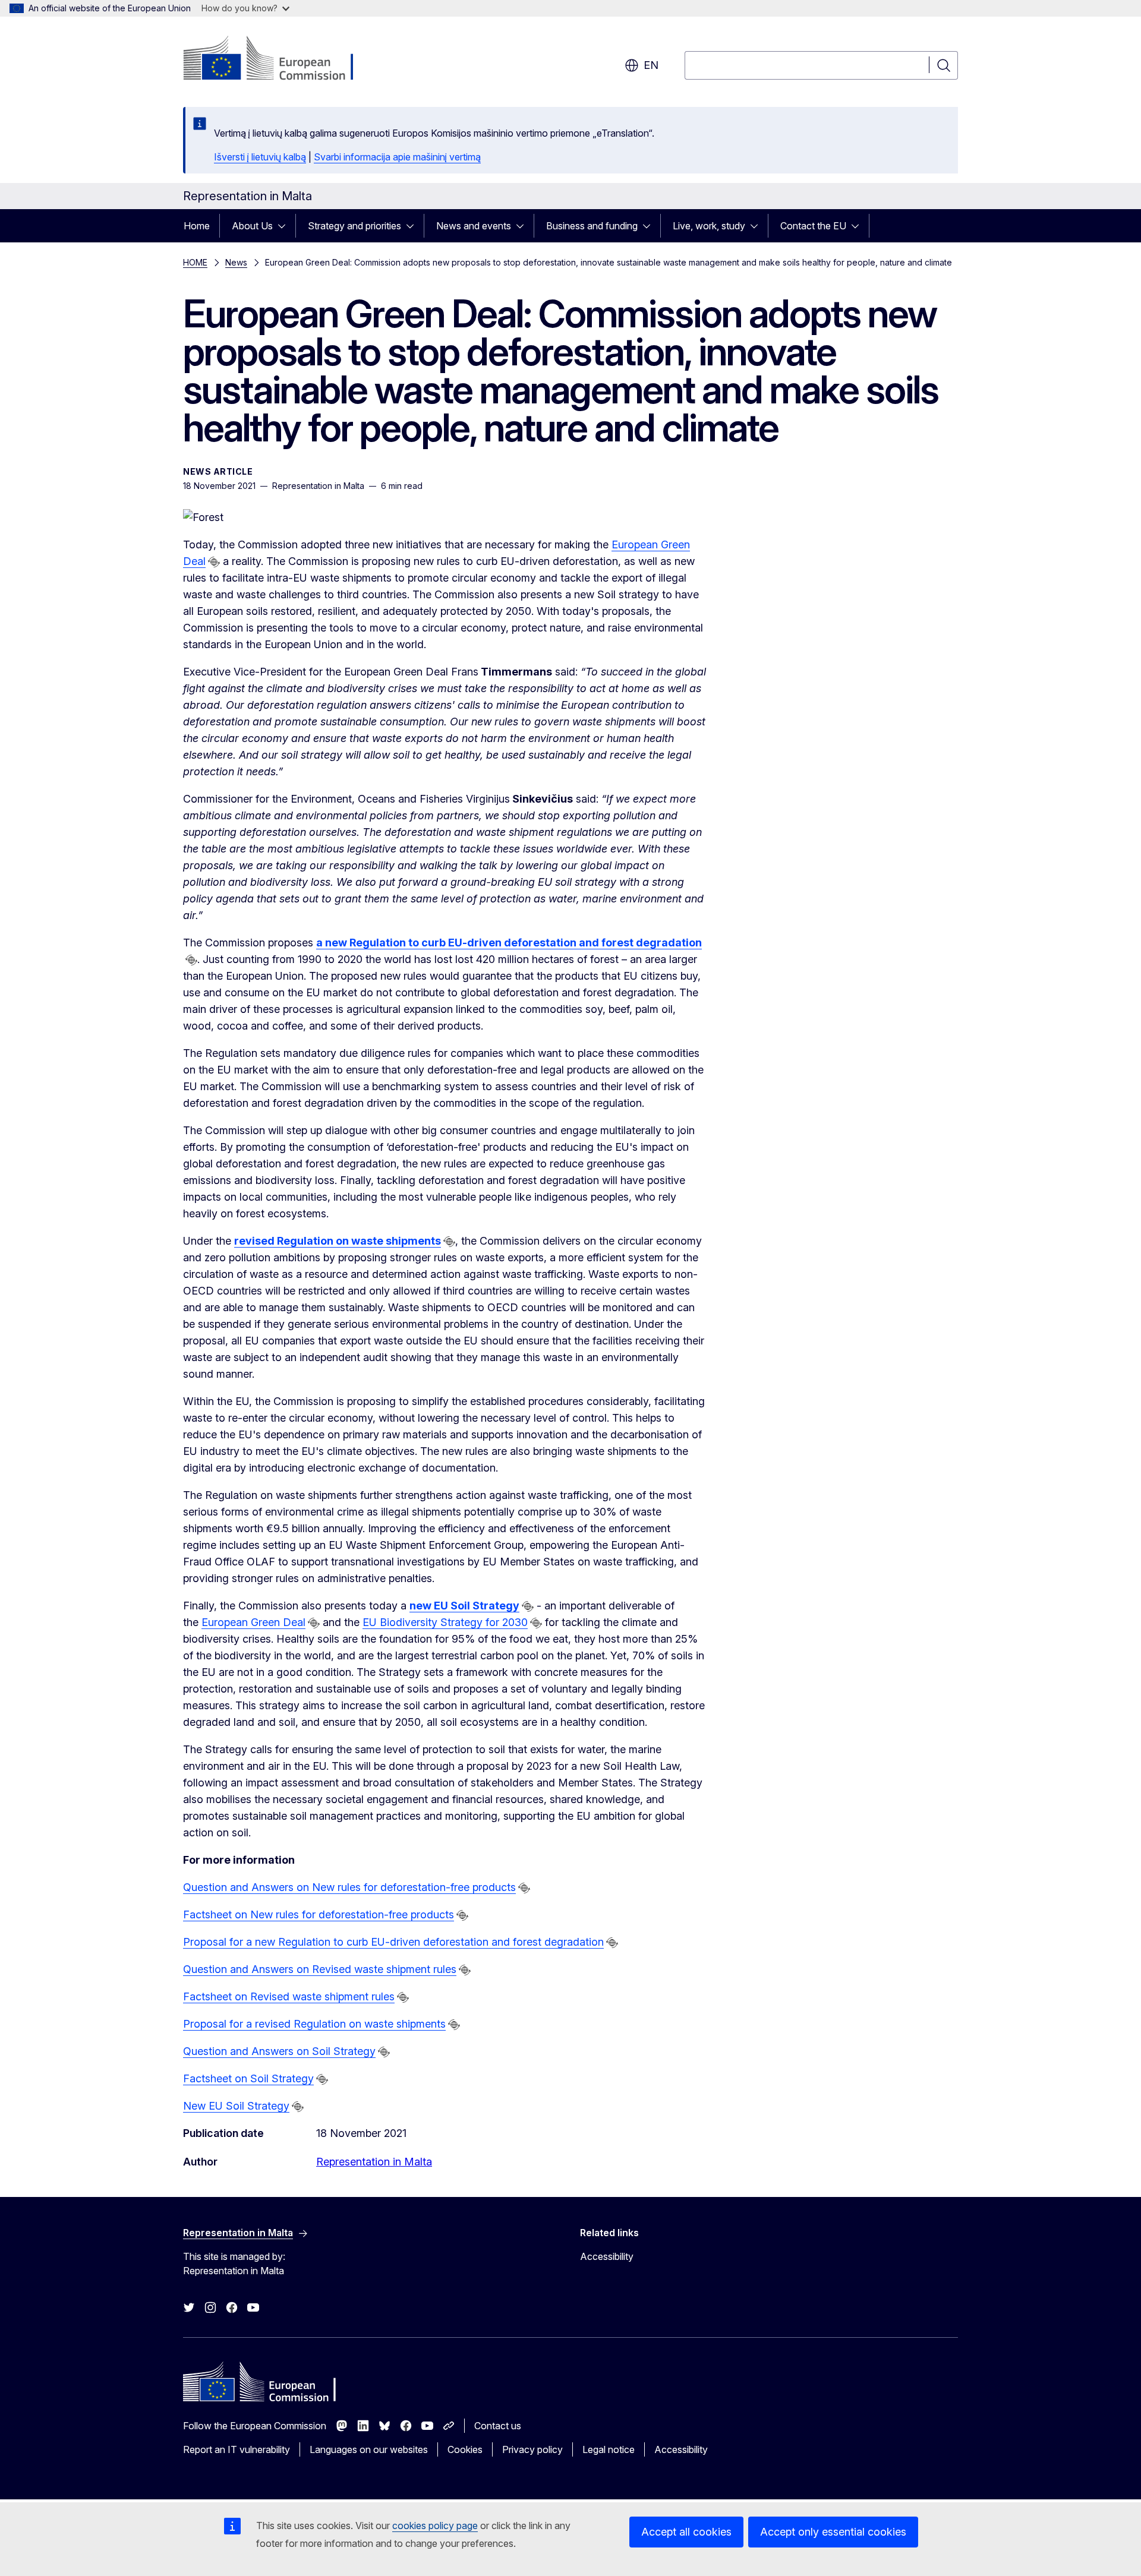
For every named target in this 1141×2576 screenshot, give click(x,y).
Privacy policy (532, 2449)
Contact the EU (813, 226)
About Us (252, 226)
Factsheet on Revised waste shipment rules (289, 1996)
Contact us (498, 2426)
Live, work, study (709, 226)
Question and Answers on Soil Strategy (279, 2051)
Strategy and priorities (354, 226)
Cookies (465, 2449)
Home (197, 226)
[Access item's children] (285, 226)
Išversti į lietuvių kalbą (260, 157)
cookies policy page (435, 2526)
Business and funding (592, 226)
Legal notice (609, 2449)
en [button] (651, 65)
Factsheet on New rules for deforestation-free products (319, 1914)
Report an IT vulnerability (237, 2449)
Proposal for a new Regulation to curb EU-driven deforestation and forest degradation (393, 1942)
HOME (195, 262)
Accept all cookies (686, 2532)
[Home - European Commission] (279, 59)
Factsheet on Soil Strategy (248, 2078)
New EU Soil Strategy (236, 2106)
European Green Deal (253, 1622)
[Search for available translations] (214, 562)
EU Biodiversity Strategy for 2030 (445, 1622)
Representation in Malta (374, 2162)
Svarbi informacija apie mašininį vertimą (397, 157)
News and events (474, 226)
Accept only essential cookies (833, 2532)
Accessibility (607, 2256)
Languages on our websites (369, 2449)
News (236, 262)
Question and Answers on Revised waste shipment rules (320, 1969)
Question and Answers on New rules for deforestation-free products (349, 1887)
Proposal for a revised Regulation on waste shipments (314, 2024)
